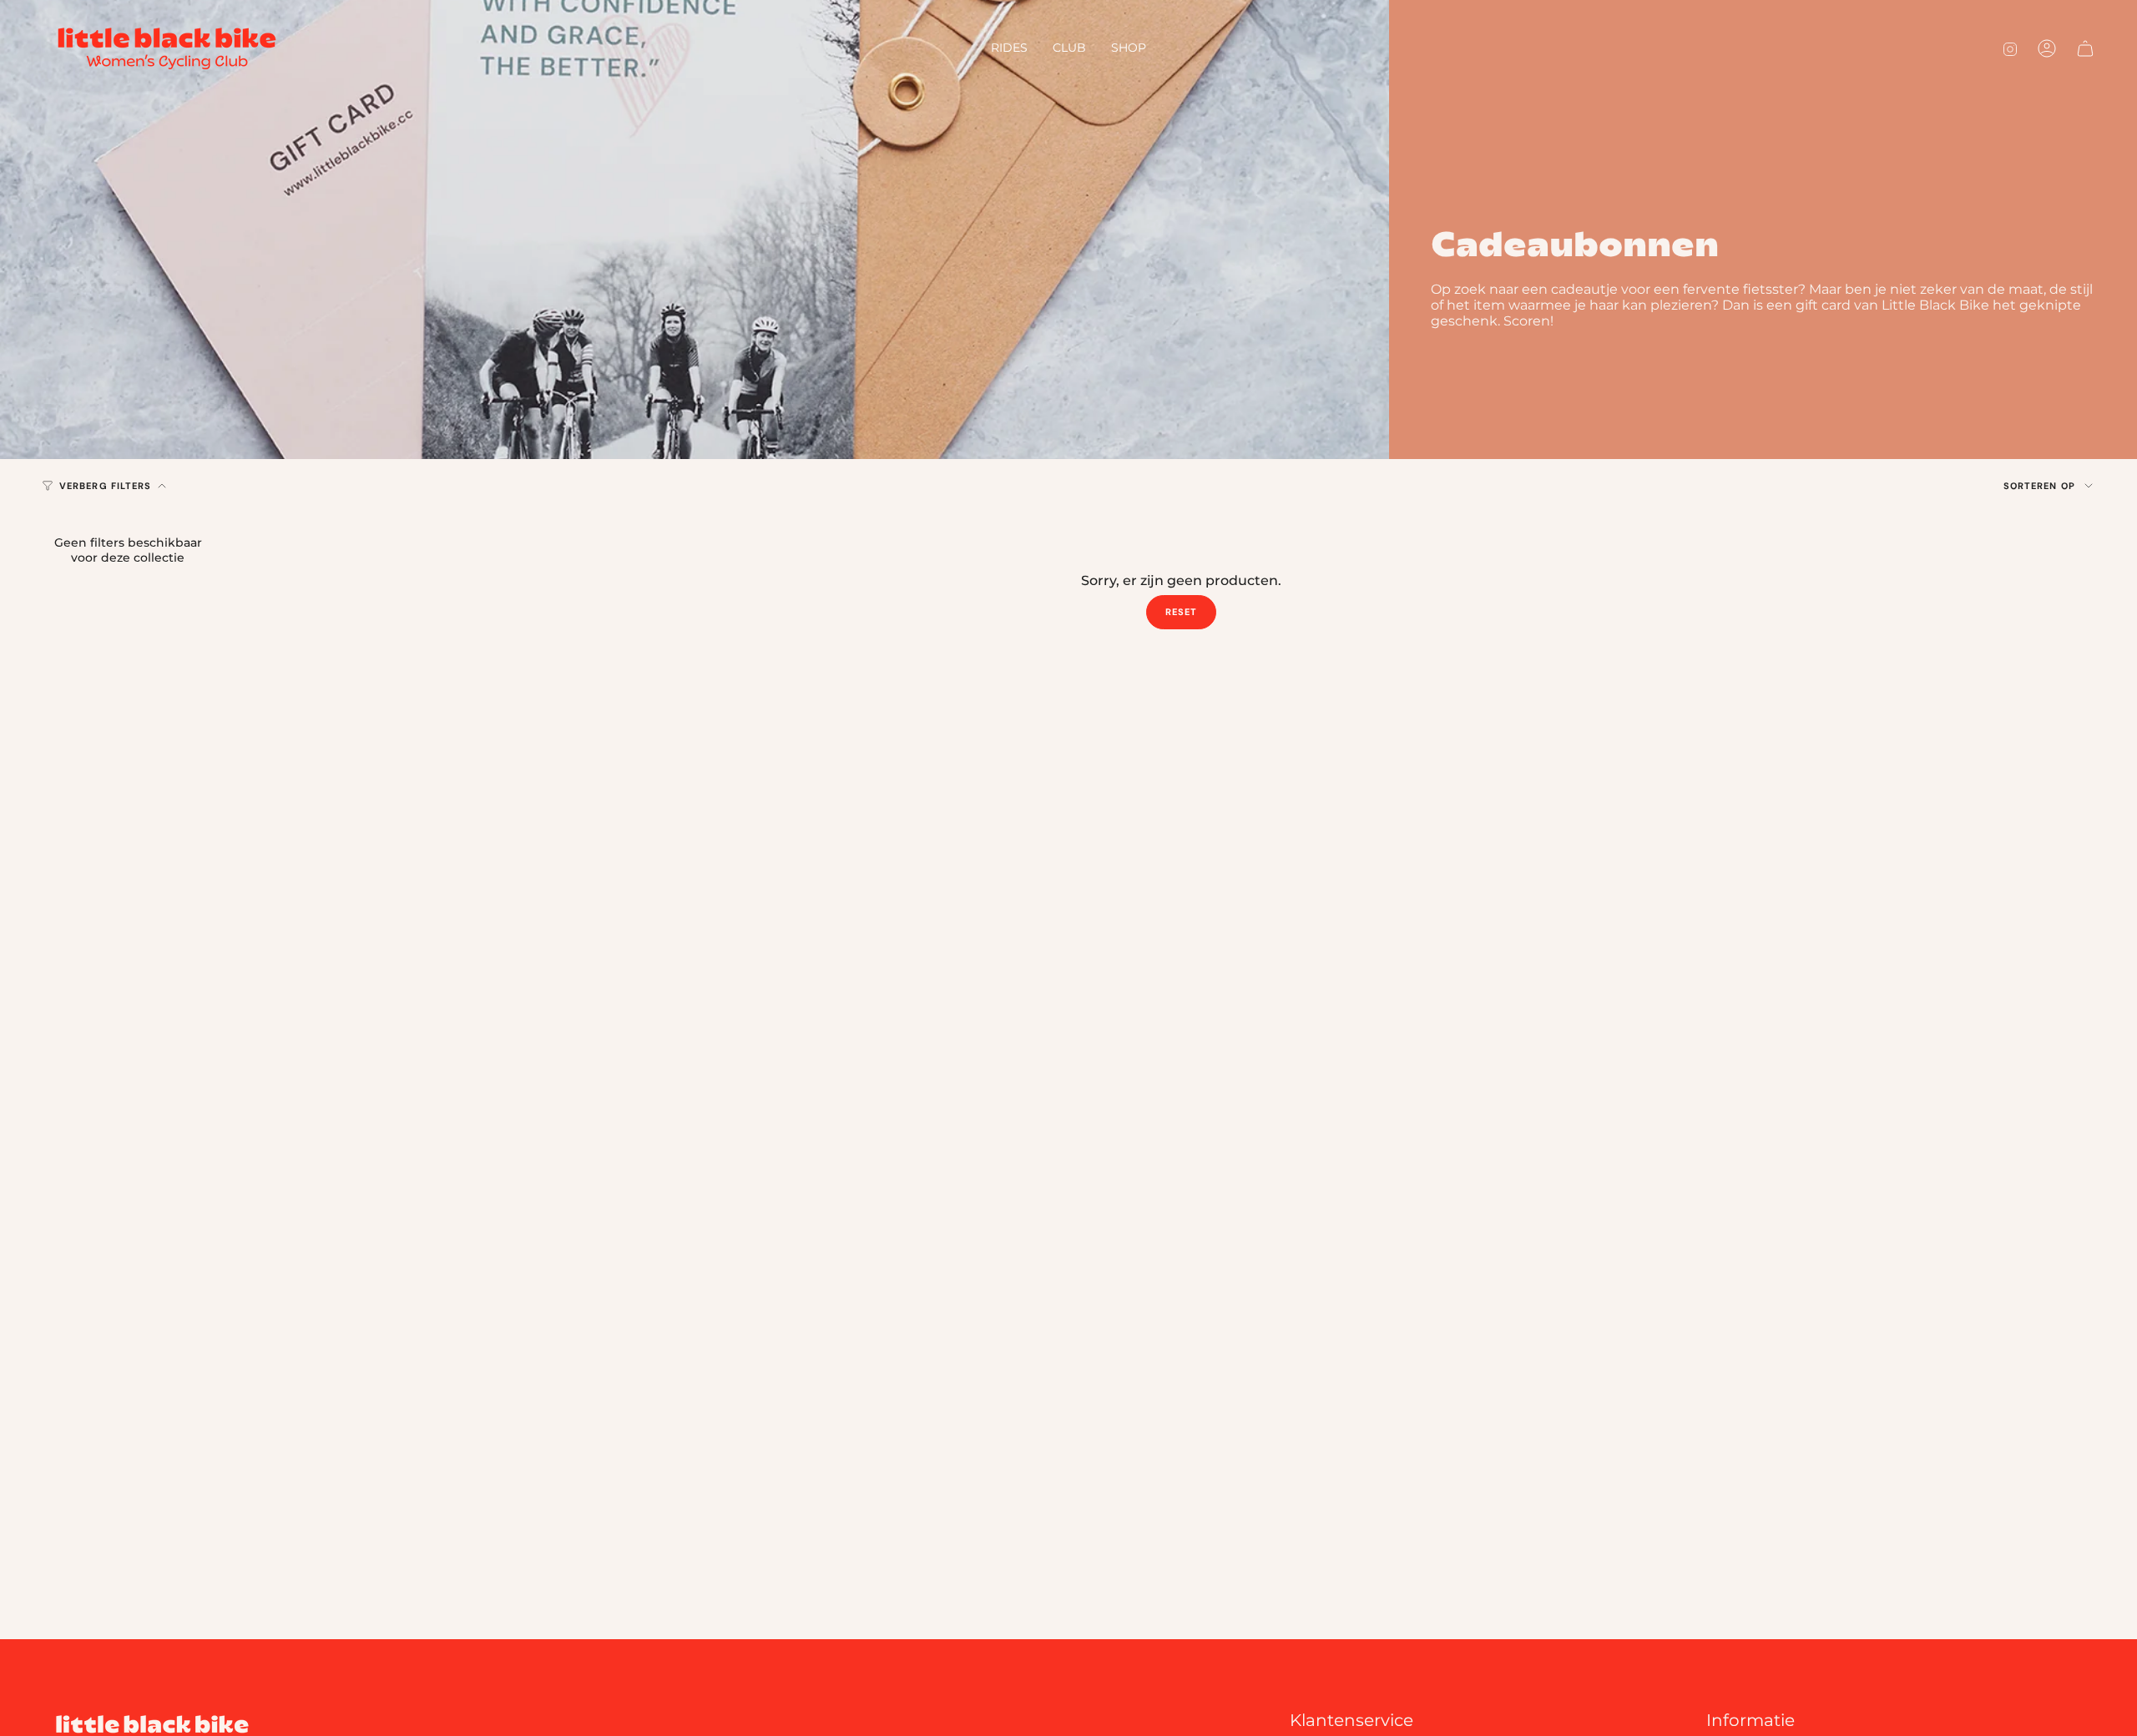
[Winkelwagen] (2085, 48)
